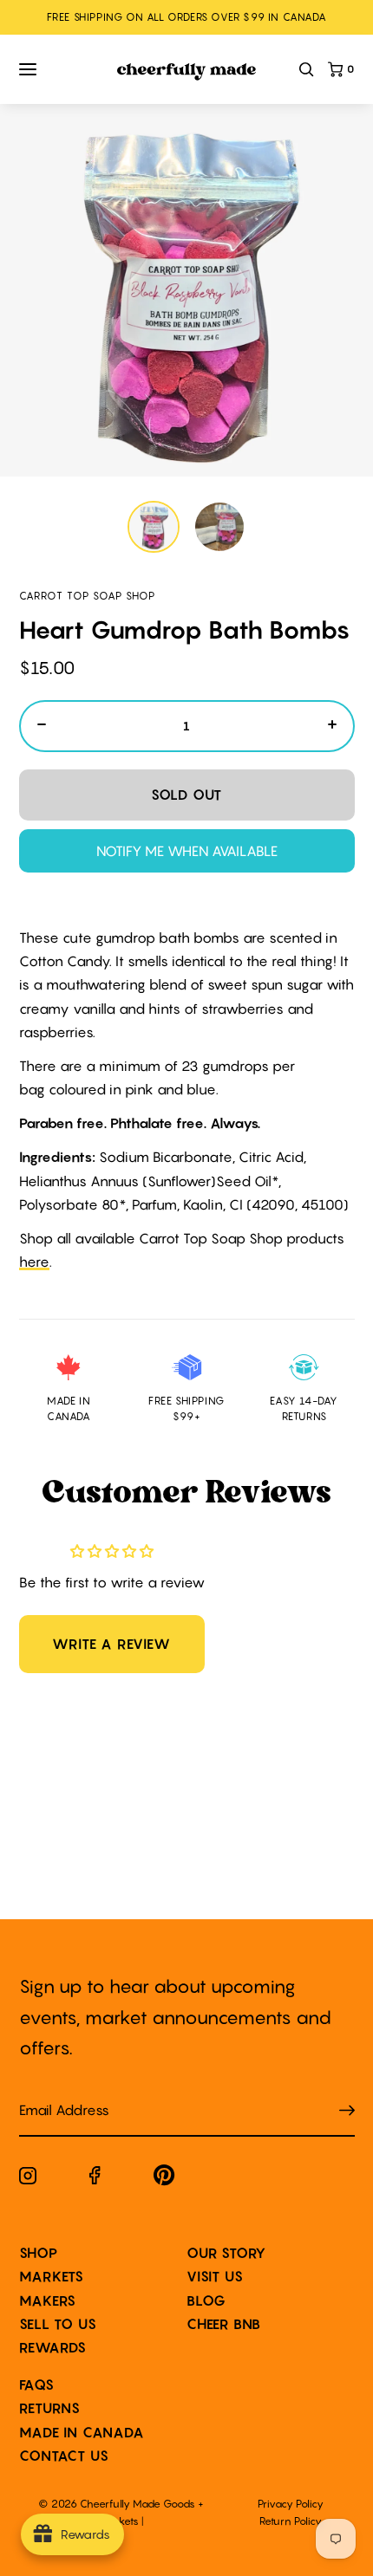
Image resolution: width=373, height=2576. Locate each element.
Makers (48, 2300)
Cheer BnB (224, 2324)
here (34, 1262)
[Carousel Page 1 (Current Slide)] (154, 527)
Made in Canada (82, 2432)
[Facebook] (95, 2179)
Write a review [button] (111, 1644)
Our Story (226, 2253)
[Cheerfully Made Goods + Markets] (186, 72)
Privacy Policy (291, 2504)
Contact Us (64, 2456)
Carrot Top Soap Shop (87, 596)
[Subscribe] (347, 2111)
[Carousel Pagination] (187, 527)
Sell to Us (58, 2324)
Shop (39, 2253)
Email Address (54, 2093)
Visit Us (215, 2276)
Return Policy (291, 2521)
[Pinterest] (164, 2179)
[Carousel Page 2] (219, 527)
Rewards (53, 2347)
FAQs (37, 2385)
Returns (50, 2408)
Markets (52, 2276)
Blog (206, 2300)
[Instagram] (28, 2179)
